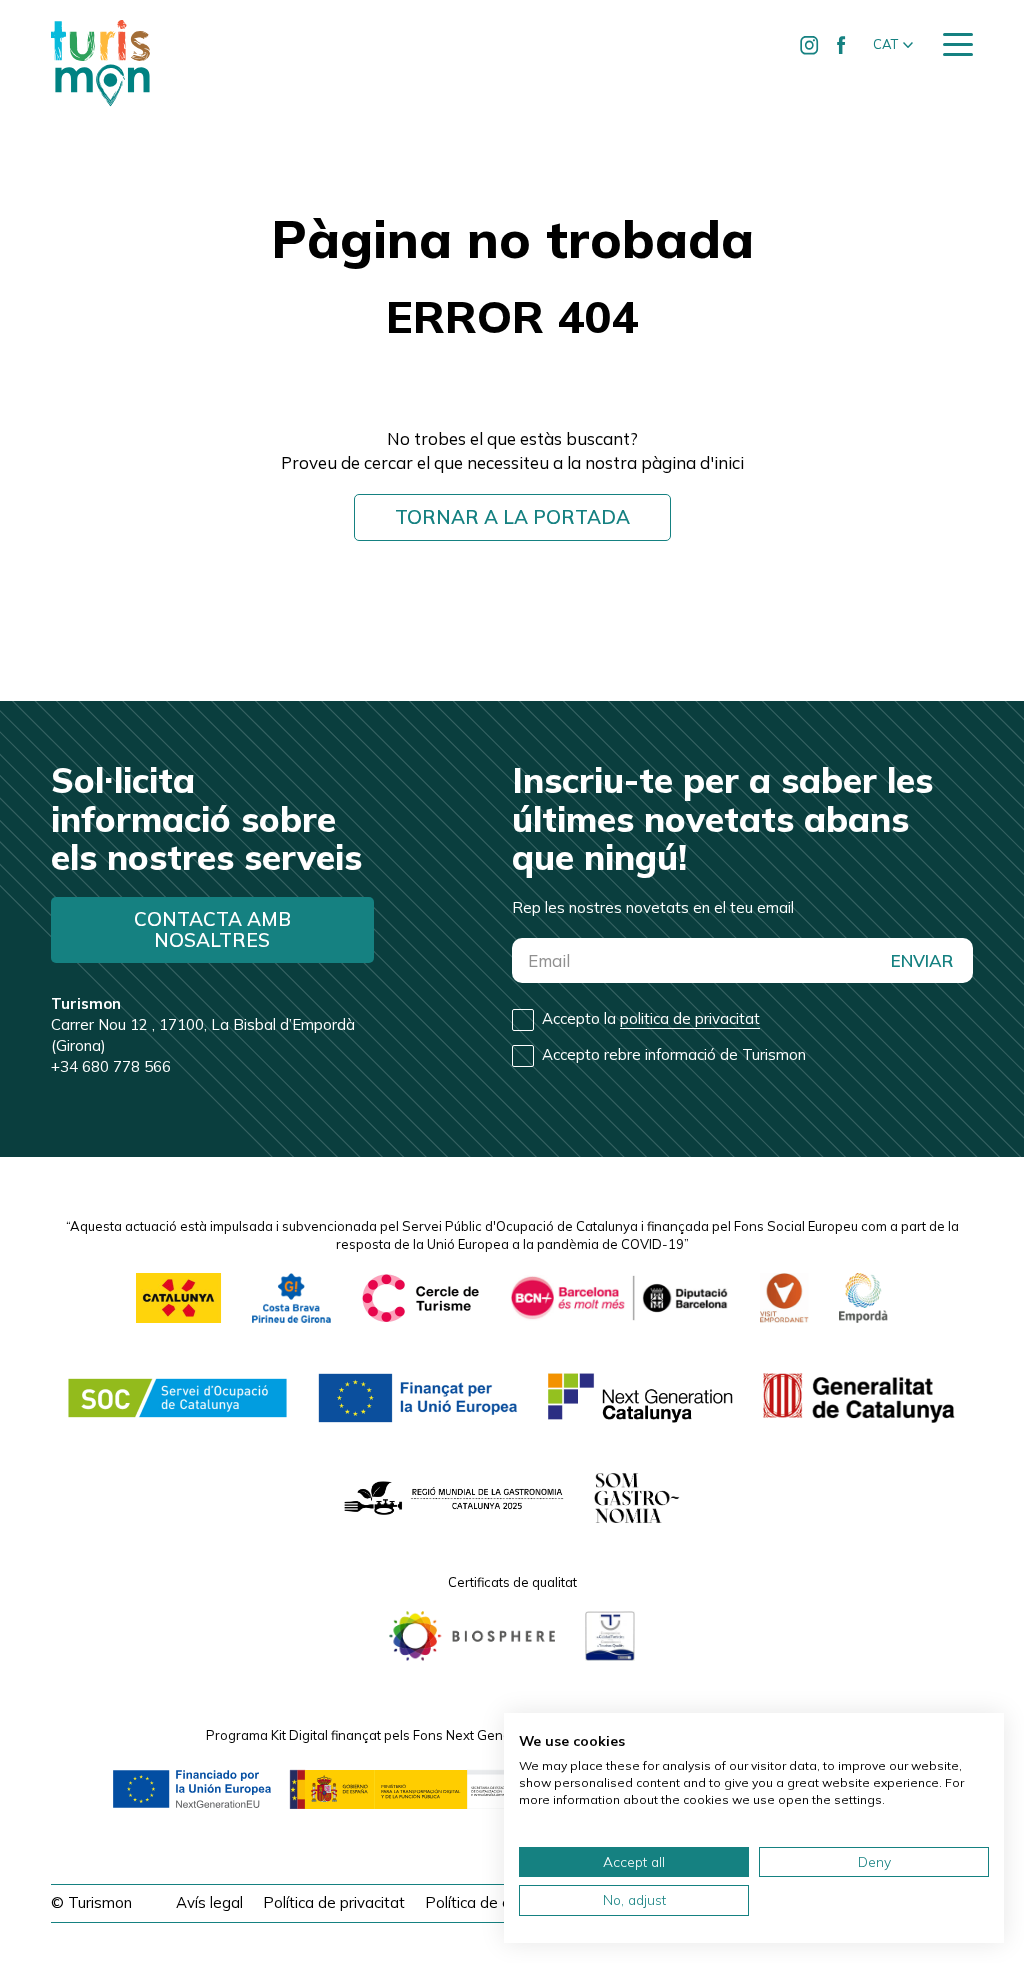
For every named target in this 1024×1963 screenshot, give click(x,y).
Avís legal (209, 1902)
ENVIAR (922, 960)
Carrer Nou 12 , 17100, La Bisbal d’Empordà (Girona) (203, 1024)
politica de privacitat (690, 1018)
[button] (893, 45)
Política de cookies (489, 1902)
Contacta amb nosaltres (212, 929)
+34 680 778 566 (111, 1066)
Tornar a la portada (512, 517)
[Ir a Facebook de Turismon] (842, 45)
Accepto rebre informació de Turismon (674, 1054)
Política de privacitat (334, 1902)
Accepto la (651, 1018)
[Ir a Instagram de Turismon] (810, 45)
